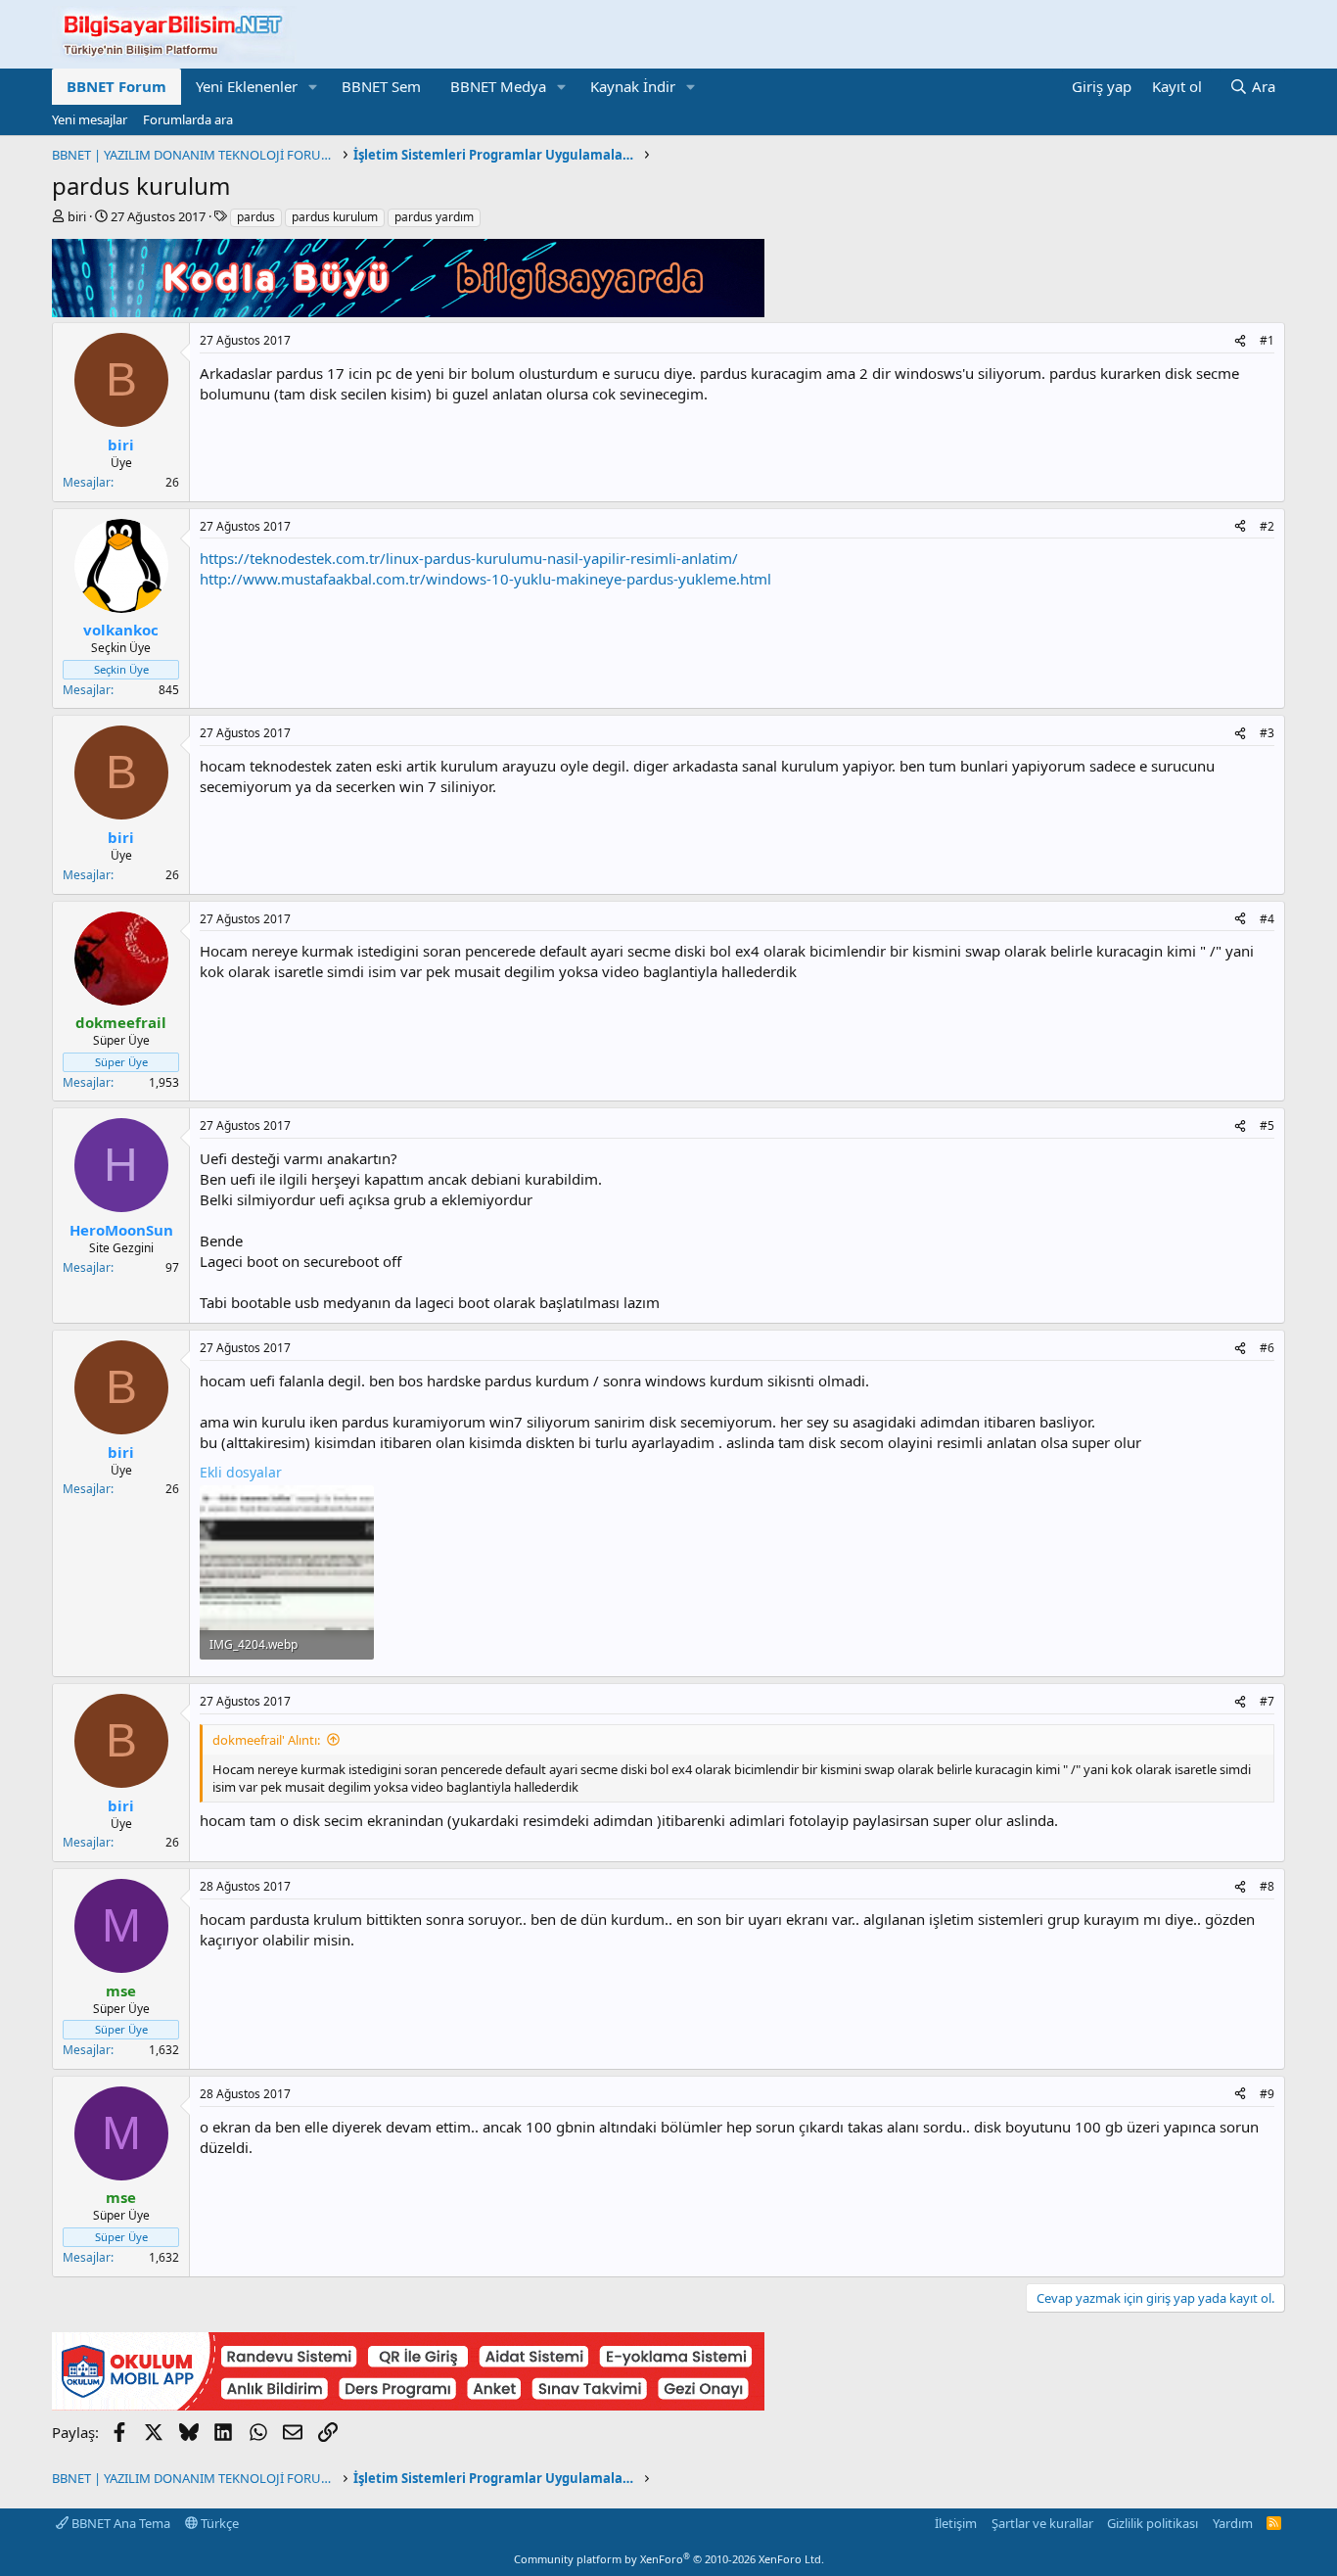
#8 (1267, 1886)
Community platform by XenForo (669, 2559)
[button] (313, 87)
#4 (1267, 919)
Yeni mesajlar (90, 119)
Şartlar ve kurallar (1042, 2523)
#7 (1267, 1701)
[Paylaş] (1240, 341)
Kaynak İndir (633, 86)
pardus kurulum (335, 217)
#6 (1267, 1348)
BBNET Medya (498, 86)
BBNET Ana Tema (119, 2523)
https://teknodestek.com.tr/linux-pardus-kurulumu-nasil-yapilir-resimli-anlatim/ (469, 558)
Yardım (1233, 2523)
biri (77, 216)
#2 (1267, 526)
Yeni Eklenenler (247, 86)
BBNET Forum (116, 86)
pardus (256, 217)
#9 (1267, 2094)
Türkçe (218, 2523)
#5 (1267, 1125)
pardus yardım (434, 217)
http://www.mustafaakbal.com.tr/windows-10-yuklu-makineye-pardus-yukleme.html (485, 579)
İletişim (956, 2523)
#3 (1267, 733)
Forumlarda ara (188, 119)
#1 (1267, 340)
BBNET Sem (381, 86)
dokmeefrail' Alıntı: (266, 1740)
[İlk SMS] (408, 2405)
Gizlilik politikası (1153, 2523)
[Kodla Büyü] (408, 311)
